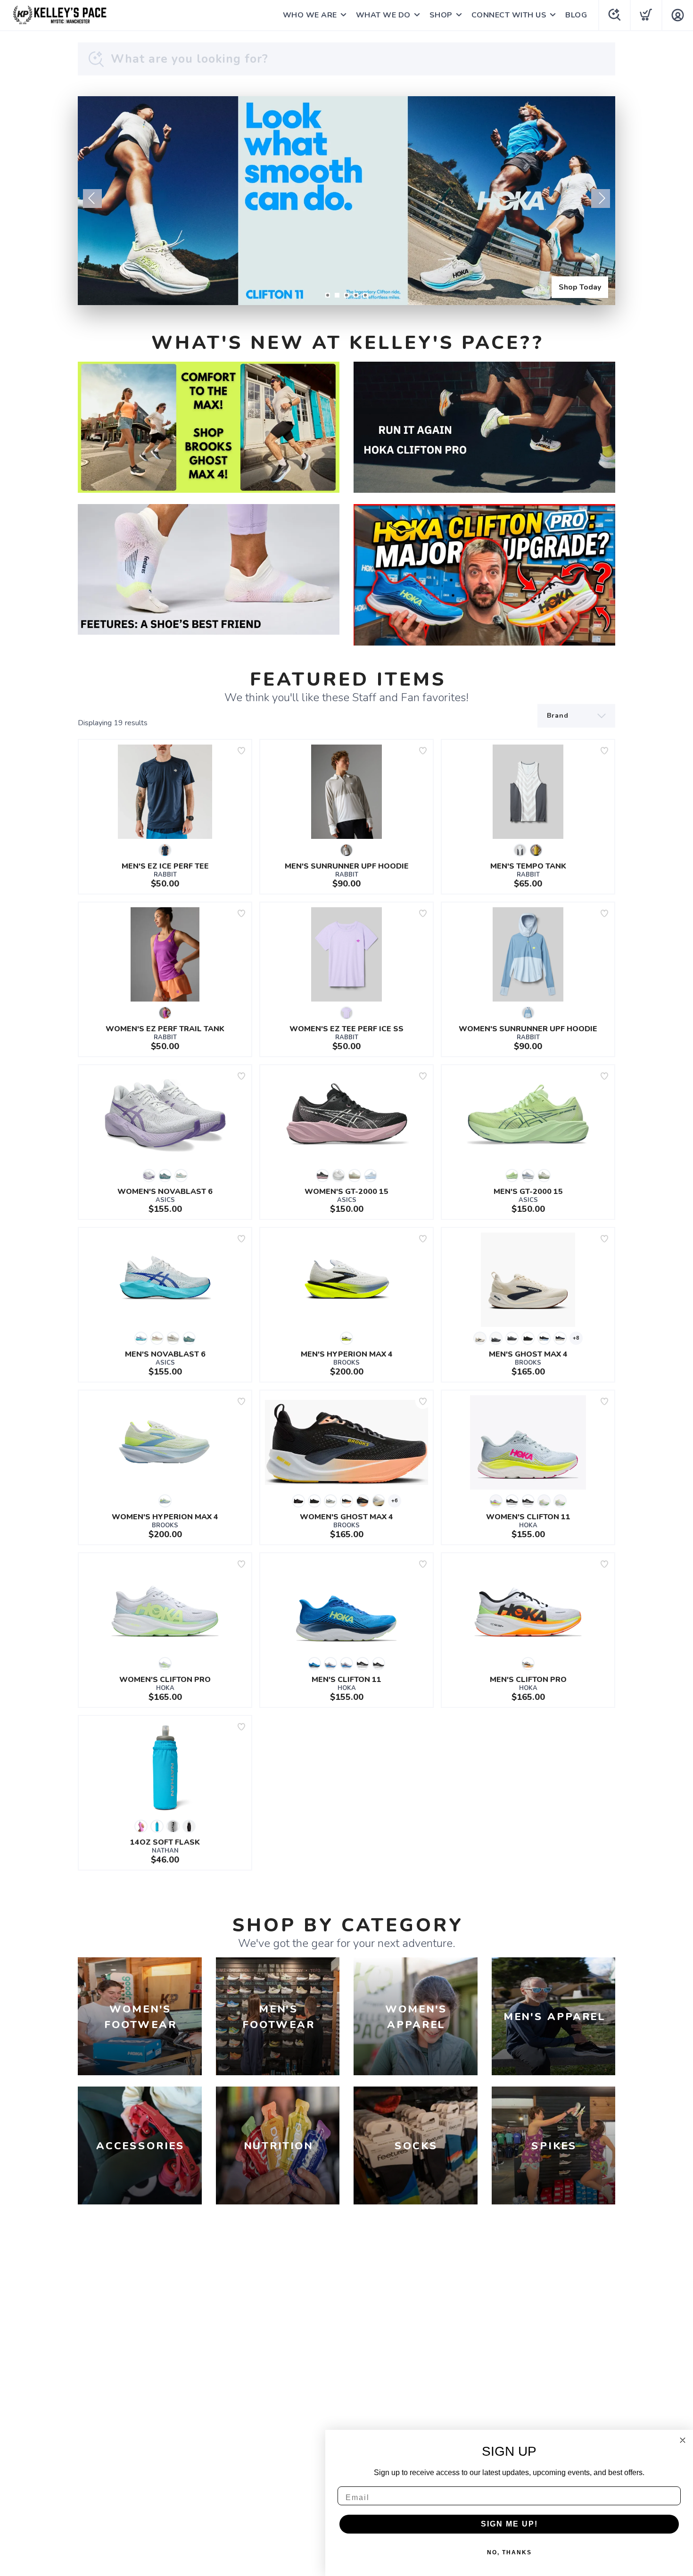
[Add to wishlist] (241, 751)
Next (601, 199)
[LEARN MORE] (209, 427)
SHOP (441, 15)
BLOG (576, 15)
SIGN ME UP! (509, 2524)
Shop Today (580, 287)
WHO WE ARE (310, 15)
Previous (92, 199)
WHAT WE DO (383, 15)
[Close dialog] (683, 2440)
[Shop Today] (346, 201)
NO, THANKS (509, 2552)
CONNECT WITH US (509, 15)
